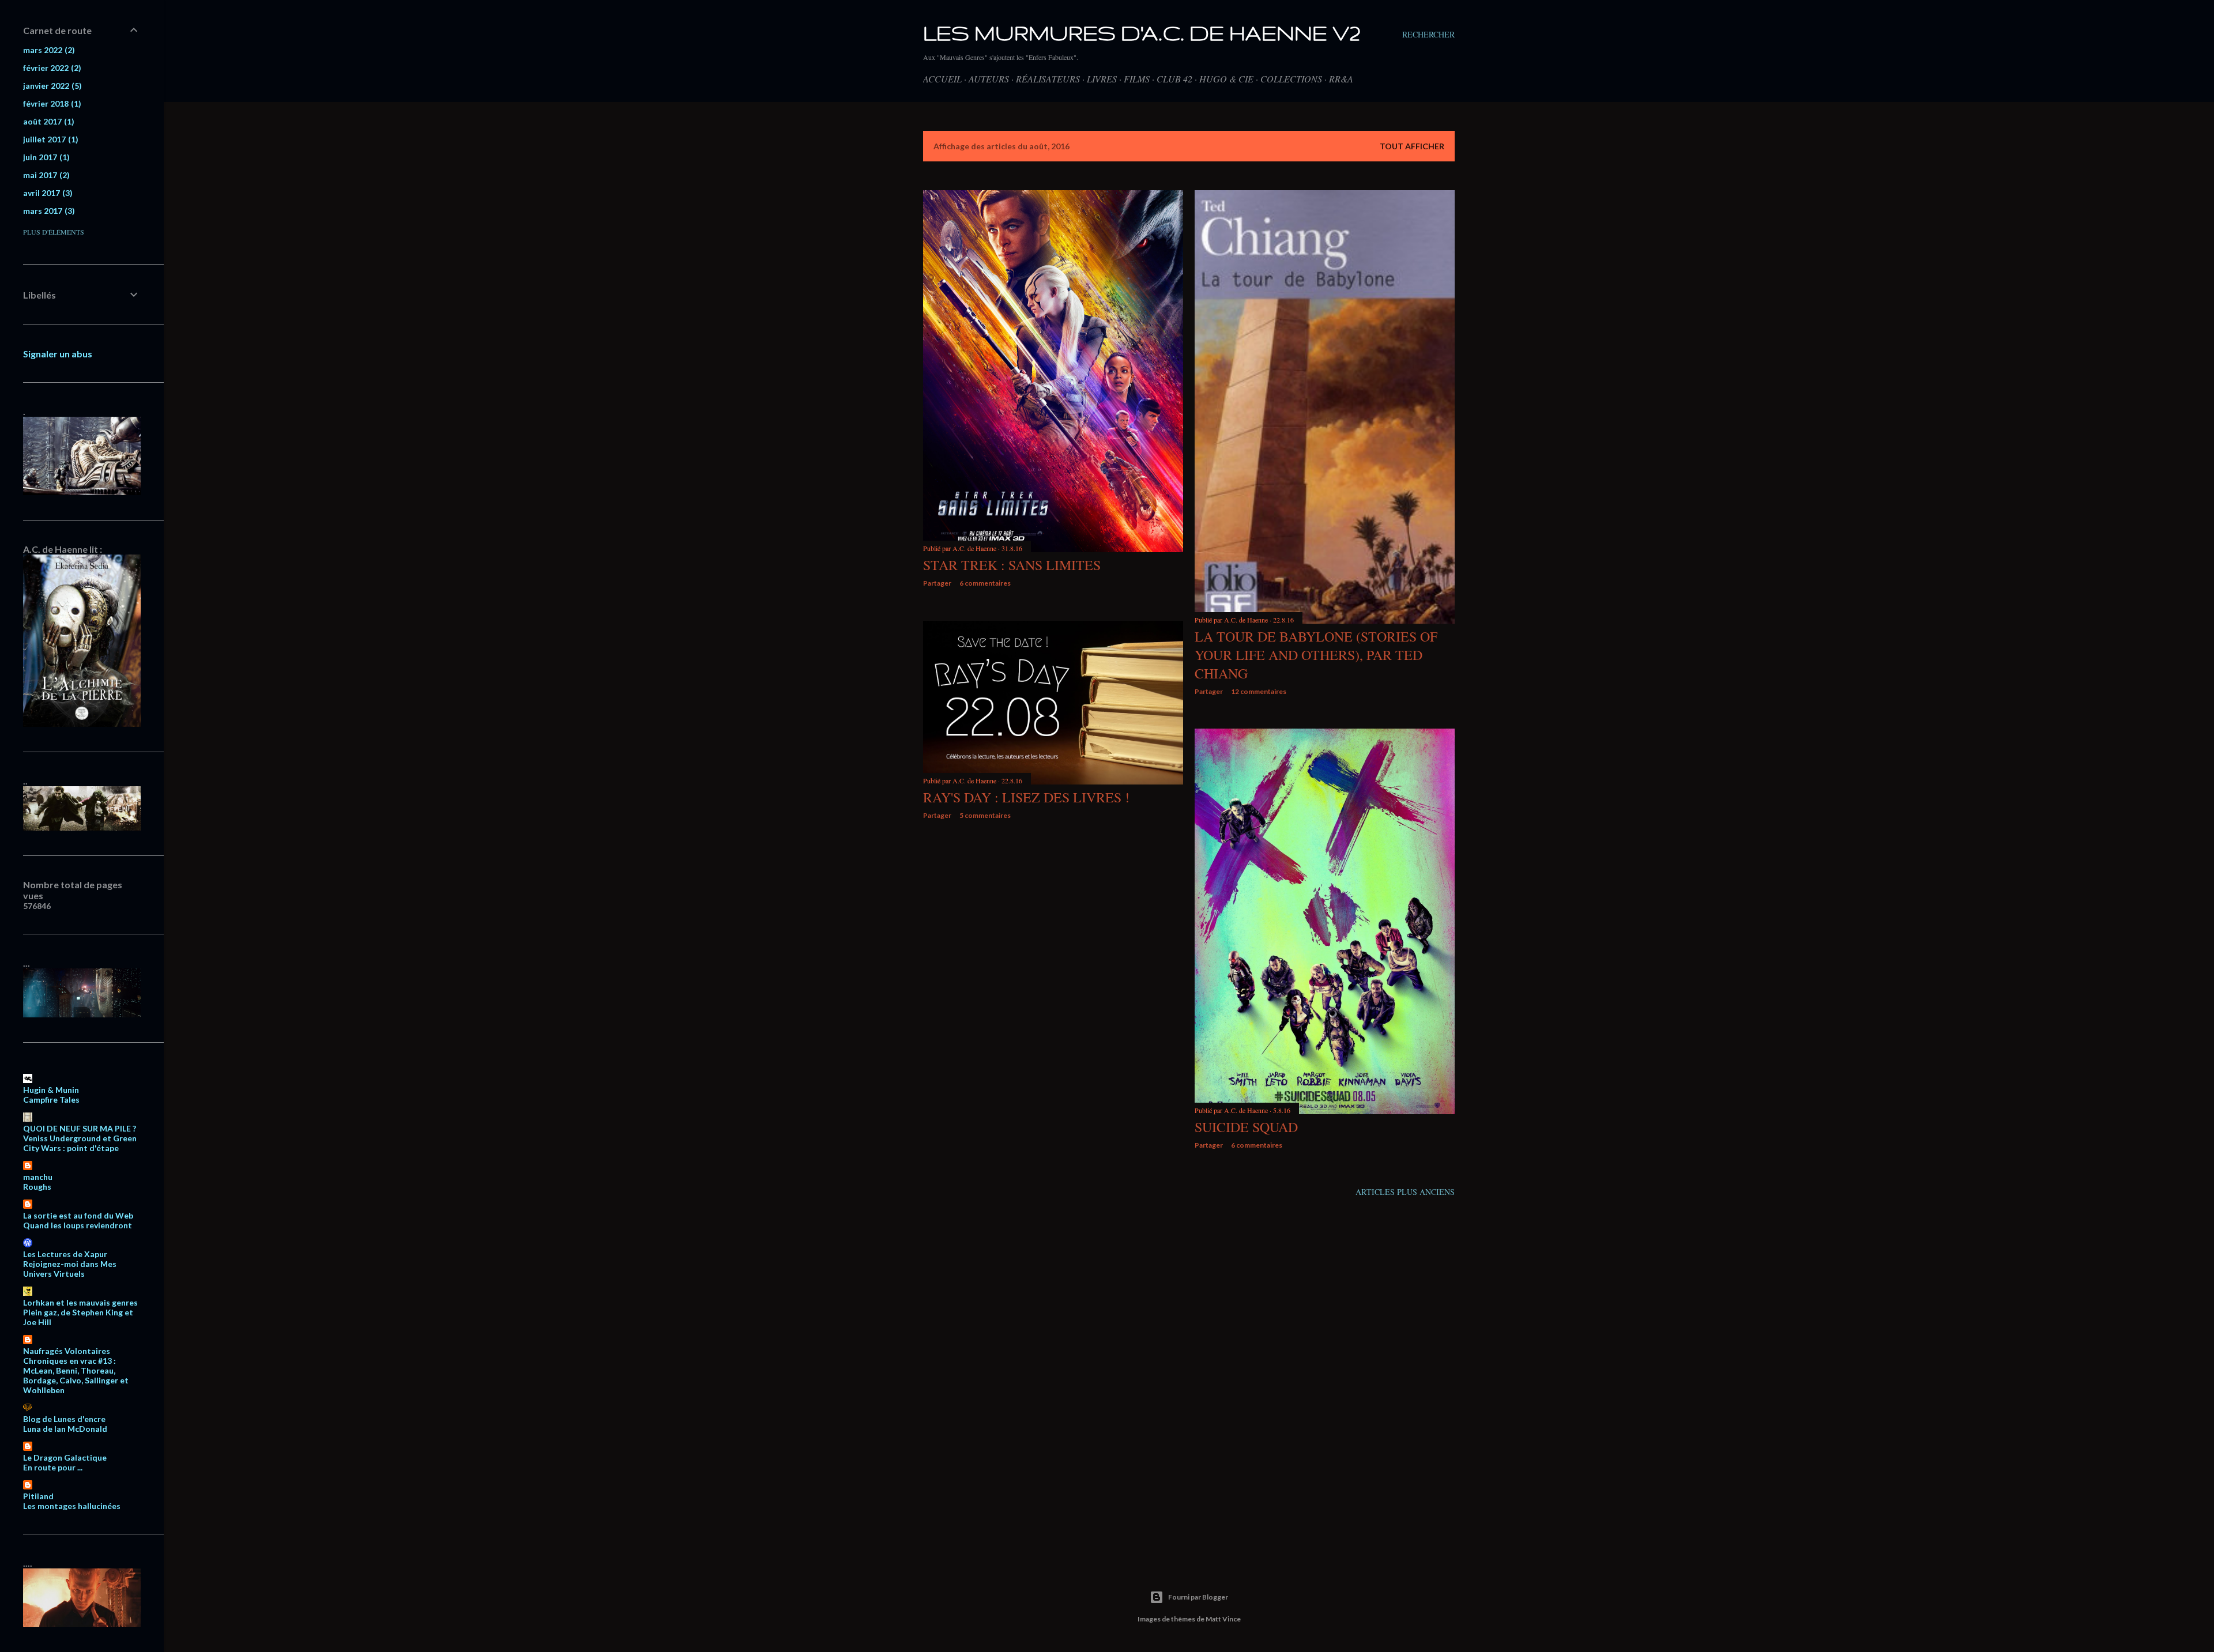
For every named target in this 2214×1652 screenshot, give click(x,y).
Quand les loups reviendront (78, 1225)
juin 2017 (45, 157)
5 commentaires (985, 815)
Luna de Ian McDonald (65, 1429)
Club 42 (1174, 79)
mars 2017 (48, 211)
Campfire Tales (51, 1100)
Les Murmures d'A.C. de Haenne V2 (1142, 33)
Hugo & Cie (1226, 79)
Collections (1291, 79)
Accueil (942, 79)
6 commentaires (985, 583)
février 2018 (51, 103)
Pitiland (38, 1496)
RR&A (1341, 79)
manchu (38, 1177)
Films (1137, 79)
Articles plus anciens (1405, 1192)
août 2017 (47, 121)
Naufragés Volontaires (67, 1351)
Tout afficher (1412, 146)
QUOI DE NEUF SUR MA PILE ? (80, 1128)
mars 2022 (48, 50)
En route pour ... (53, 1467)
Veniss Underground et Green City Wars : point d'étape (80, 1143)
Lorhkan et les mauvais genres (80, 1302)
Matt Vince (1223, 1619)
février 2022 (51, 68)
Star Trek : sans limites (1012, 565)
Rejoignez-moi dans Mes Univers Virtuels (70, 1269)
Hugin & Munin (51, 1090)
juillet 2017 (49, 139)
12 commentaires (1259, 691)
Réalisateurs (1048, 79)
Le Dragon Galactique (65, 1457)
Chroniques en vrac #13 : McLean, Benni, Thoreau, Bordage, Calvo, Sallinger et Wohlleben (76, 1375)
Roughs (37, 1187)
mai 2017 (45, 175)
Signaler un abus (58, 354)
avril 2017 (46, 193)
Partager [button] (937, 583)
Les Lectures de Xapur (65, 1254)
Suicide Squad (1246, 1127)
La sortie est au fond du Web (78, 1215)
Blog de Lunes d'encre (64, 1419)
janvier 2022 (51, 86)
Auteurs (989, 79)
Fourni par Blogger (1198, 1597)
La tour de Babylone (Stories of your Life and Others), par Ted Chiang (1316, 655)
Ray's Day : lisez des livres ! (1026, 797)
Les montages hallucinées (72, 1506)
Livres (1102, 79)
